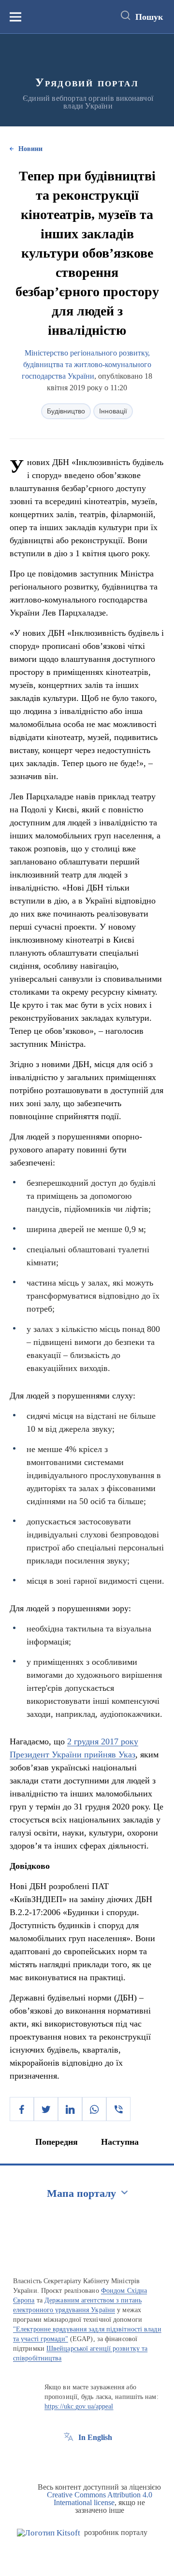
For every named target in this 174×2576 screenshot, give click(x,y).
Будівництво (66, 411)
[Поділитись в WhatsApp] (94, 2109)
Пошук (149, 17)
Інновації (113, 411)
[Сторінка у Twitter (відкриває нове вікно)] (87, 2459)
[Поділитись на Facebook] (22, 2109)
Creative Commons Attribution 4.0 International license (100, 2499)
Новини (30, 149)
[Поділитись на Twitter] (46, 2109)
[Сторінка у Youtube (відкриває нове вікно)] (104, 2459)
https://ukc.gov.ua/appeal (79, 2406)
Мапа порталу (81, 2193)
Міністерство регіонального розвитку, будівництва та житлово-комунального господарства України (87, 364)
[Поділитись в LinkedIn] (70, 2109)
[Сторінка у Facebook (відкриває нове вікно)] (69, 2459)
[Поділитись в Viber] (118, 2109)
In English (95, 2437)
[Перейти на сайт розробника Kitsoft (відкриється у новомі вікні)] (49, 2533)
